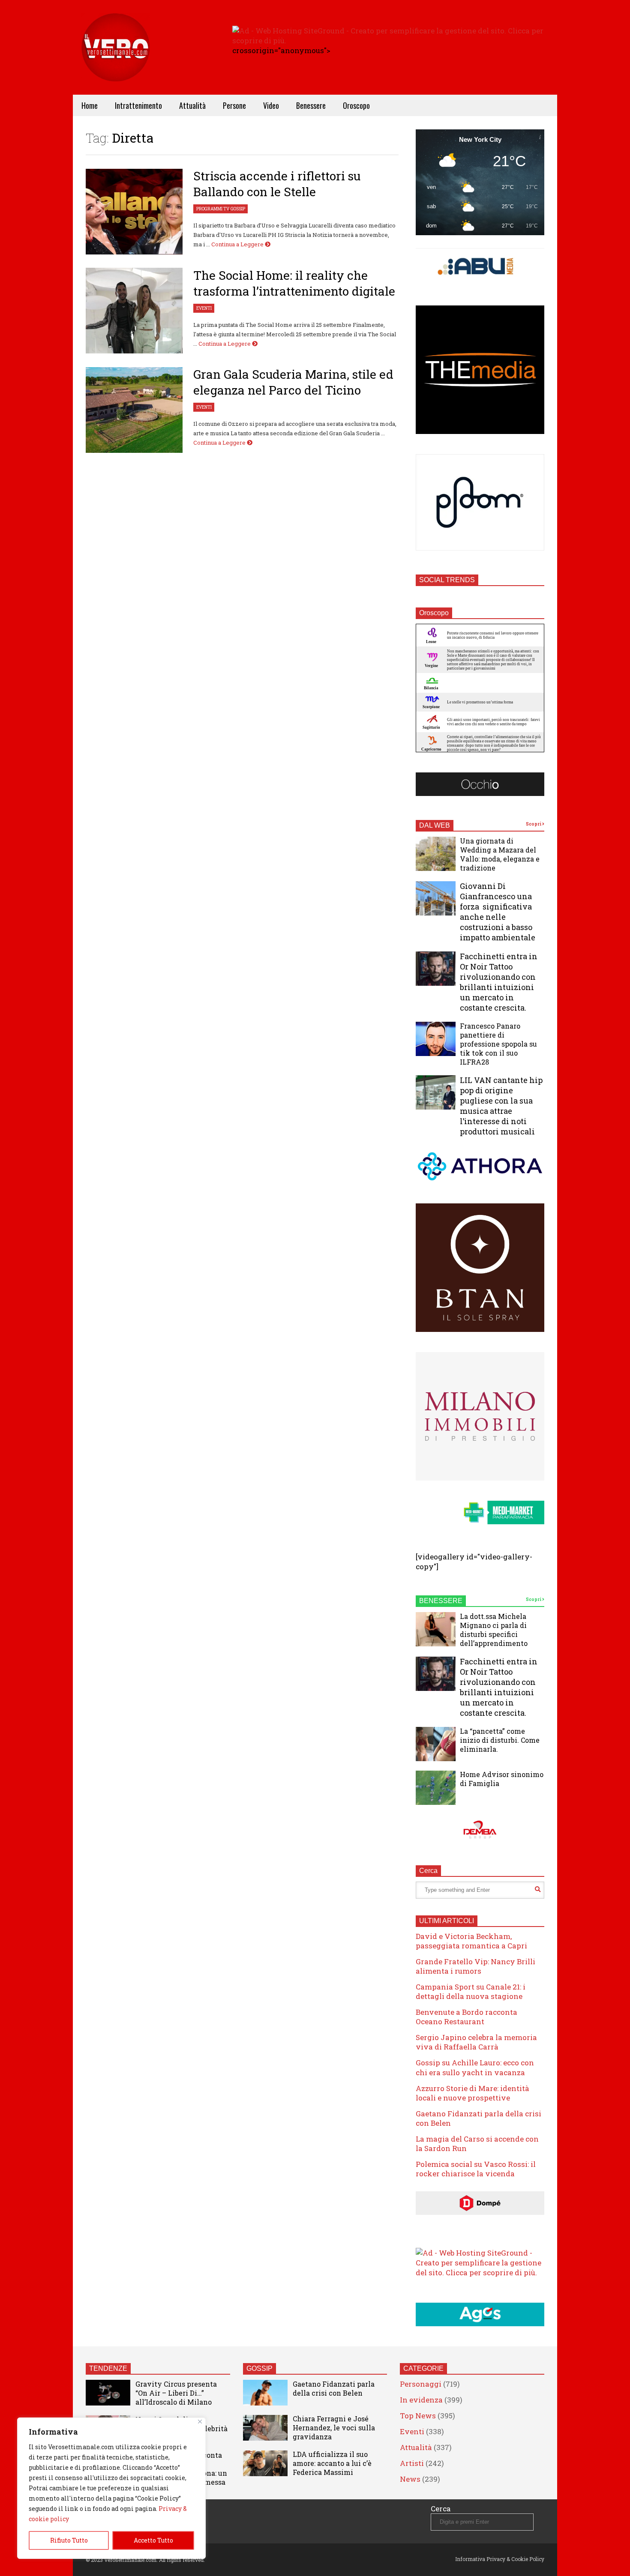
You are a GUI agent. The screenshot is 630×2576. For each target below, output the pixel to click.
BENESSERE (441, 1601)
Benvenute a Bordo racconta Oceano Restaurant (466, 2017)
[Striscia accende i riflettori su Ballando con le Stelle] (134, 212)
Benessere (311, 105)
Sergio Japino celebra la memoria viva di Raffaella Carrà (476, 2042)
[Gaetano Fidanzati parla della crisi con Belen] (265, 2393)
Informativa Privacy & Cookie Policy (500, 2559)
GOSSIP (259, 2368)
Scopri (534, 824)
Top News (418, 2416)
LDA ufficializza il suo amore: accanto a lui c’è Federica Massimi (332, 2463)
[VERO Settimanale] (116, 60)
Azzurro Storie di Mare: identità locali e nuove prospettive (472, 2093)
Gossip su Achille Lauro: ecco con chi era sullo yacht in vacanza (475, 2067)
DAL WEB (435, 825)
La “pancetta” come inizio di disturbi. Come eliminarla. (500, 1740)
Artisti (412, 2463)
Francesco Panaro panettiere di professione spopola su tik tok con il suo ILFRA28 (498, 1044)
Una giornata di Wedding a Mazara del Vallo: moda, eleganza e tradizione (500, 854)
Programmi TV (213, 209)
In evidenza (421, 2400)
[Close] (200, 2422)
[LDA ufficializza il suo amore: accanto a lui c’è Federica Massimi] (265, 2463)
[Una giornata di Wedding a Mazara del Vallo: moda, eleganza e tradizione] (436, 854)
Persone (234, 105)
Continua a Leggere (238, 244)
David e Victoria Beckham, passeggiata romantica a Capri (471, 1941)
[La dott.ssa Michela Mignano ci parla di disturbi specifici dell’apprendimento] (436, 1629)
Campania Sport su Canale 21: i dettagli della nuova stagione (471, 1991)
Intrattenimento (138, 105)
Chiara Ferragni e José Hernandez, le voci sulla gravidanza (334, 2428)
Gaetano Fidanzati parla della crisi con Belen (478, 2118)
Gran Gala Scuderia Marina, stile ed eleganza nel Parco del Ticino (293, 382)
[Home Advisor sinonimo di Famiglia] (436, 1788)
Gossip (238, 209)
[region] (111, 2488)
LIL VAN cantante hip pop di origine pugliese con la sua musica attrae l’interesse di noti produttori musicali (501, 1106)
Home (90, 105)
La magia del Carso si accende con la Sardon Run (477, 2144)
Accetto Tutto (153, 2540)
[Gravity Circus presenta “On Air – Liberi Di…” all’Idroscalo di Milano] (108, 2393)
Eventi (204, 308)
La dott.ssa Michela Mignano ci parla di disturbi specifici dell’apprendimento (494, 1630)
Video (271, 105)
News (410, 2479)
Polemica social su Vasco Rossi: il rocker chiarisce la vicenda (476, 2169)
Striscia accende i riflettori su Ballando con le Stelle (277, 184)
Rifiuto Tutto (69, 2540)
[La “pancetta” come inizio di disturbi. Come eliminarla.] (436, 1744)
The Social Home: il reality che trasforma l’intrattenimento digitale (294, 283)
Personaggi (421, 2384)
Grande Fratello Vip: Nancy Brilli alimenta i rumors (475, 1966)
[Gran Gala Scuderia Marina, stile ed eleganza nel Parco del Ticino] (134, 410)
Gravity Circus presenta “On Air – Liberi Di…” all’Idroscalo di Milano (176, 2393)
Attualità (192, 105)
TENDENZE (108, 2368)
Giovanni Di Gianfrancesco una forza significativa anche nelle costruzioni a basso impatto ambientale (498, 912)
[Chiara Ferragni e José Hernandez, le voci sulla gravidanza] (265, 2428)
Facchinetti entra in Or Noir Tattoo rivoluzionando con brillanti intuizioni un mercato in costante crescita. (499, 982)
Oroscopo (356, 105)
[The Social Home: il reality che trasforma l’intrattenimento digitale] (134, 311)
